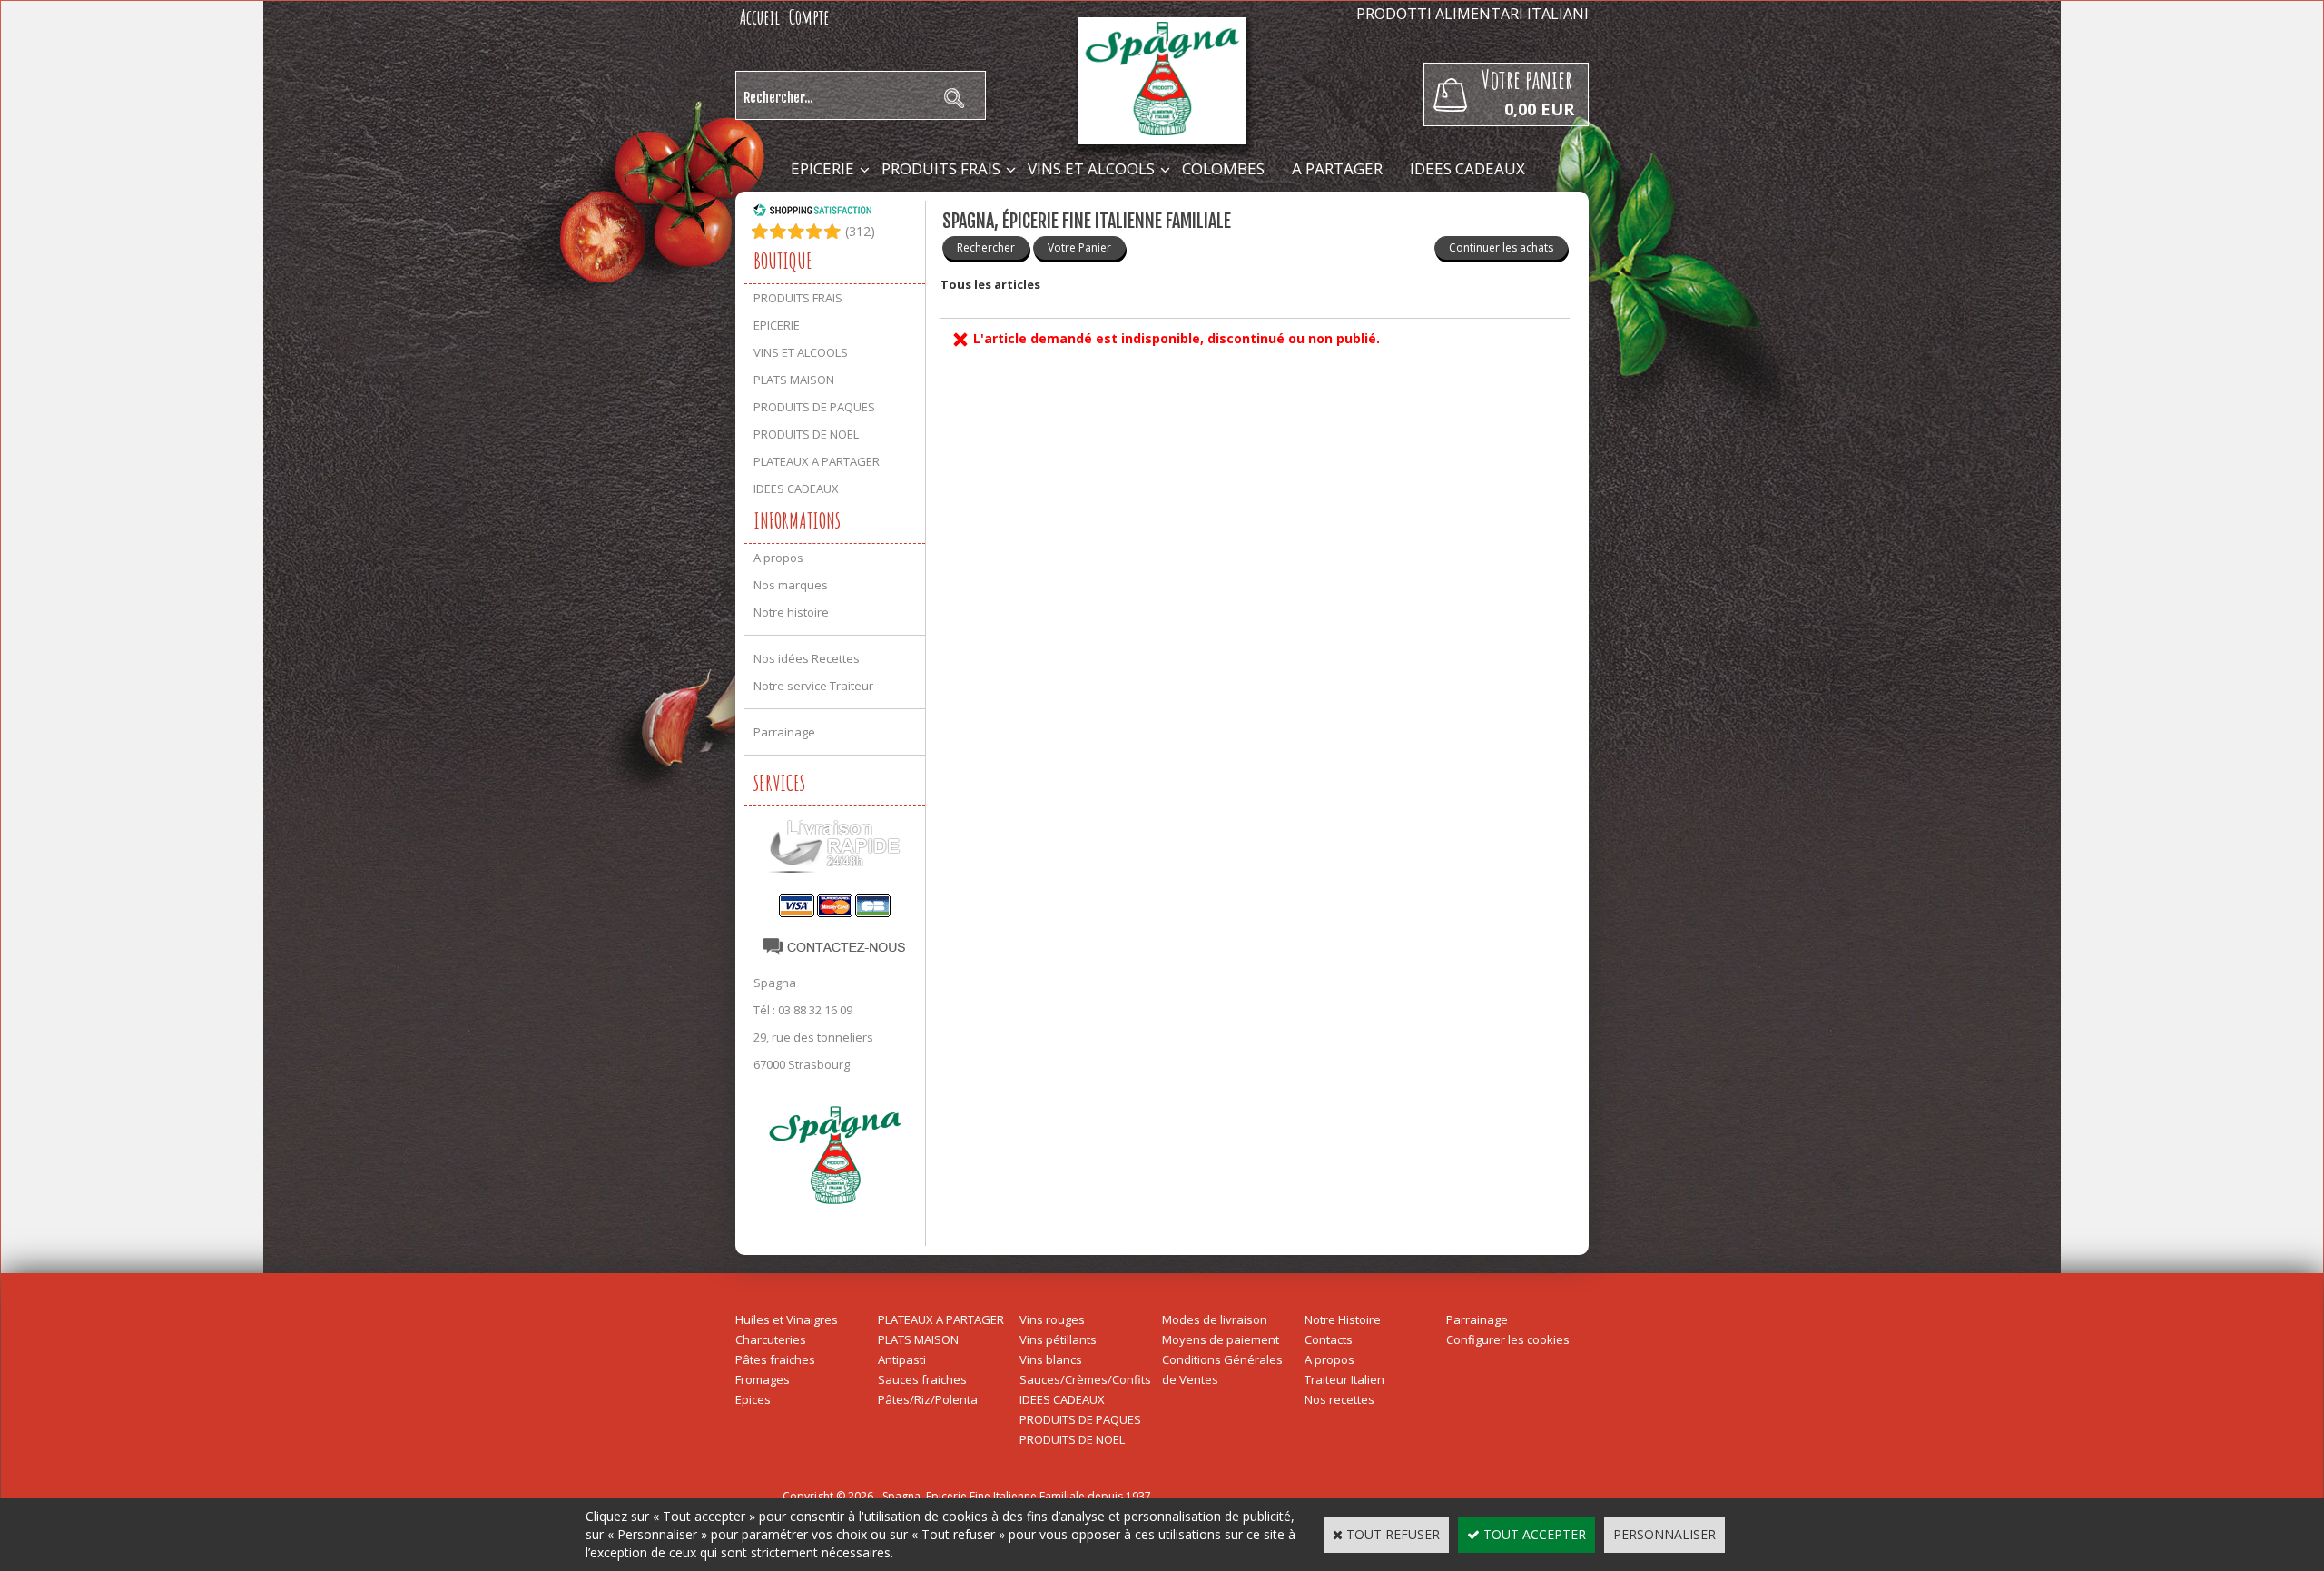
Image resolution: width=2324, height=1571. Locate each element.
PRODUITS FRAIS (941, 168)
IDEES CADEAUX (1467, 168)
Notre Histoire (1343, 1319)
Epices (753, 1399)
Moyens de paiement (1221, 1339)
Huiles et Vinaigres (787, 1319)
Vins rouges (1052, 1319)
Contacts (1329, 1339)
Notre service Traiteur (813, 686)
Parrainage (784, 732)
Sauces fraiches (922, 1379)
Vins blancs (1051, 1359)
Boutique (783, 261)
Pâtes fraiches (775, 1359)
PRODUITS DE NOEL (806, 434)
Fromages (763, 1379)
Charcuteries (771, 1339)
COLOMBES (1223, 168)
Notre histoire (791, 612)
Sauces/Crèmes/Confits (1085, 1379)
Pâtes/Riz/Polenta (928, 1399)
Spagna (775, 983)
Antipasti (902, 1359)
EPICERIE (822, 168)
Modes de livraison (1215, 1319)
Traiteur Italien (1344, 1379)
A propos (778, 558)
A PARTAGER (1337, 168)
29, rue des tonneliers (813, 1037)
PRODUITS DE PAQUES (814, 407)
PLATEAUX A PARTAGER (817, 461)
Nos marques (791, 585)
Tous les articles (990, 284)
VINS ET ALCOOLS (1091, 168)
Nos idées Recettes (807, 658)
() (860, 231)
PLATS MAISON (794, 380)
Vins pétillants (1058, 1339)
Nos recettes (1339, 1399)
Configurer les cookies (1508, 1339)
